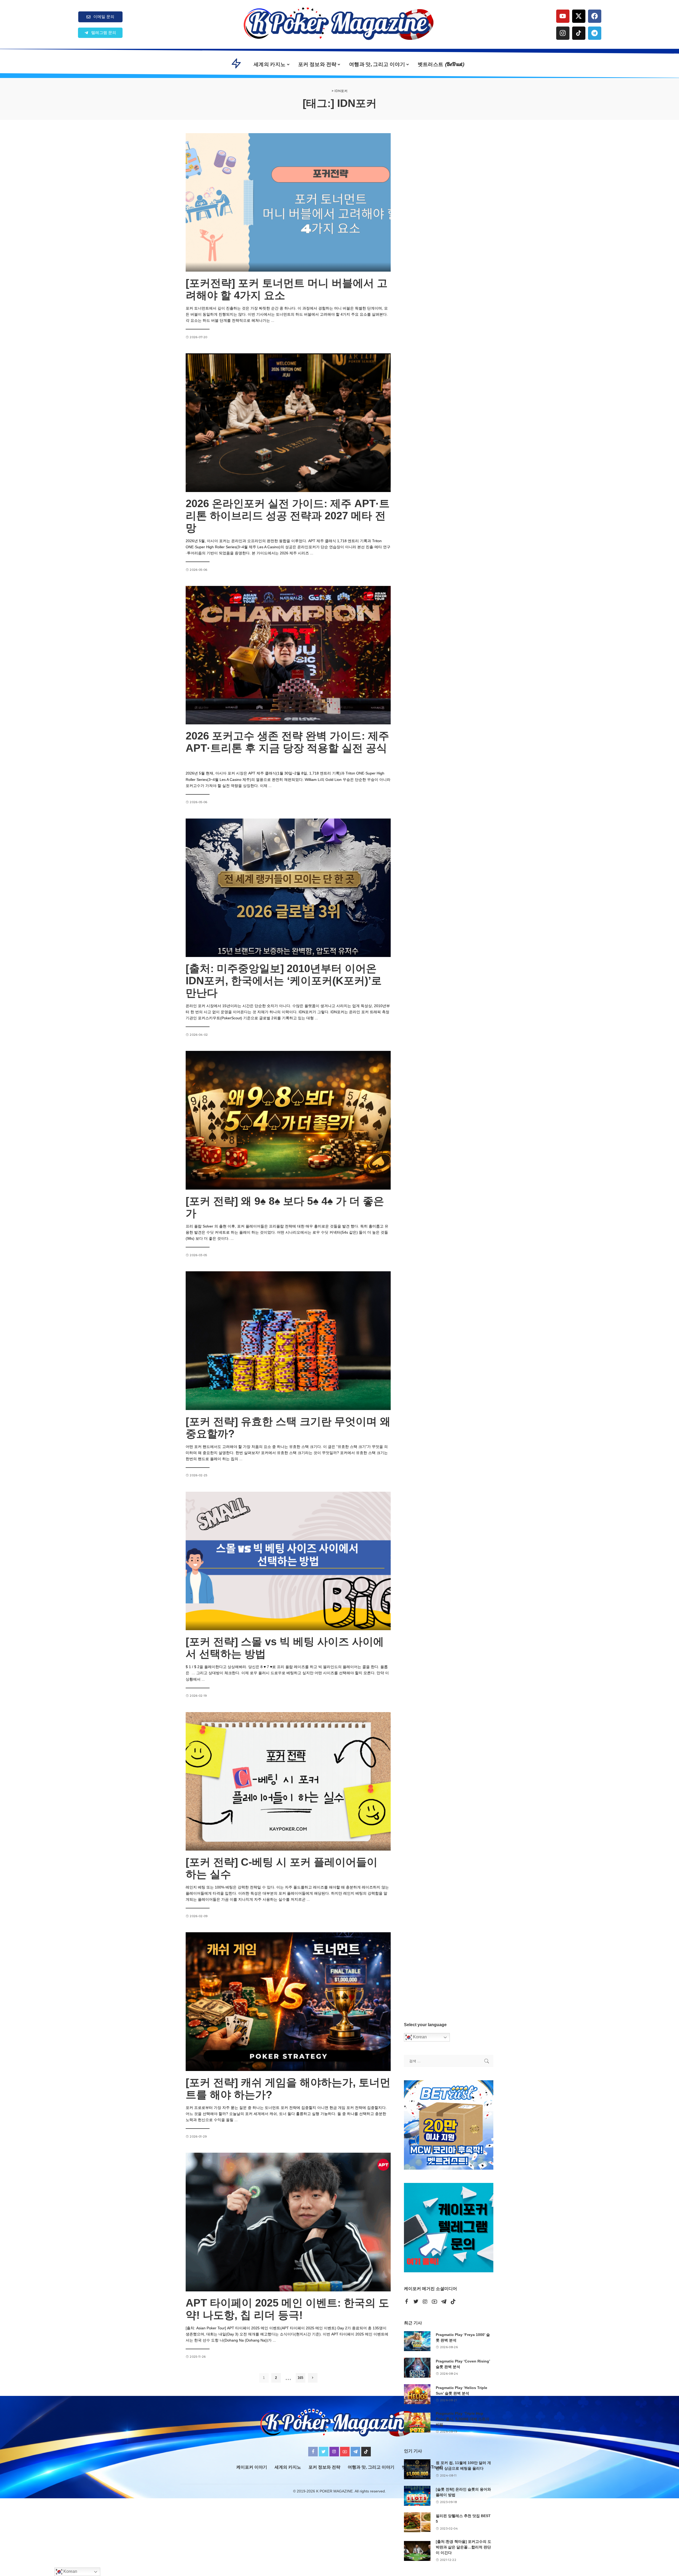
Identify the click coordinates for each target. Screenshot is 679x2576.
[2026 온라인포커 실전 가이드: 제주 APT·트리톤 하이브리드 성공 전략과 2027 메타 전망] (288, 423)
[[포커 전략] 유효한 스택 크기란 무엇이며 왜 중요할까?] (288, 1341)
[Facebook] (595, 16)
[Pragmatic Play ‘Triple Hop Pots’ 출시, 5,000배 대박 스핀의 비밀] (417, 2423)
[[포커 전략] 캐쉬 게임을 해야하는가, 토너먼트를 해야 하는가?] (288, 2001)
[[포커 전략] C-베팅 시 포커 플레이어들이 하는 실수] (288, 1781)
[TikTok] (453, 2302)
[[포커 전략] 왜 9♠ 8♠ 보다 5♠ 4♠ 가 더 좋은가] (288, 1120)
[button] (100, 33)
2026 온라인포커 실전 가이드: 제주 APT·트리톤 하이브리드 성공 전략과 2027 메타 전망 (288, 516)
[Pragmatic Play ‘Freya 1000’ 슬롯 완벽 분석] (417, 2341)
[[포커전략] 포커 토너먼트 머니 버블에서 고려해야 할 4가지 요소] (288, 202)
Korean (419, 2037)
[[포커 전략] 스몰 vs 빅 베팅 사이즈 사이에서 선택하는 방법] (288, 1561)
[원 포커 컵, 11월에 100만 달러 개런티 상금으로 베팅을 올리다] (417, 2469)
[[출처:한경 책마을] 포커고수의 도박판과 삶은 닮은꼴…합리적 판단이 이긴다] (417, 2551)
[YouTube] (434, 2302)
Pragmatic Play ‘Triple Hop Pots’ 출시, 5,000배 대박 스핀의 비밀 (463, 2419)
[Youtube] (563, 16)
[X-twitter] (579, 16)
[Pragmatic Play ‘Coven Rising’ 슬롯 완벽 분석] (417, 2368)
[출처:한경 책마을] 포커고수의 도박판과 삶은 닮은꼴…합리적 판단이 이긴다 (463, 2547)
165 (300, 2378)
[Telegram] (595, 33)
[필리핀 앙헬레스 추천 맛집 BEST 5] (417, 2522)
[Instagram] (563, 33)
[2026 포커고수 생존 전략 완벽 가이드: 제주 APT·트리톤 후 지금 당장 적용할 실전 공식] (288, 655)
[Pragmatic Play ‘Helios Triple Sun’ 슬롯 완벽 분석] (417, 2394)
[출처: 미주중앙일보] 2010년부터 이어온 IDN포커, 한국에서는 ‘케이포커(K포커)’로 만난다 (284, 981)
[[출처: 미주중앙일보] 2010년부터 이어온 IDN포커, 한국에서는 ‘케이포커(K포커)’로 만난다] (288, 888)
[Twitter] (416, 2302)
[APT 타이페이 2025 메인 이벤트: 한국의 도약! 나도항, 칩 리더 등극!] (288, 2222)
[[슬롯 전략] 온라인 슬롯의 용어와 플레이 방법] (417, 2496)
